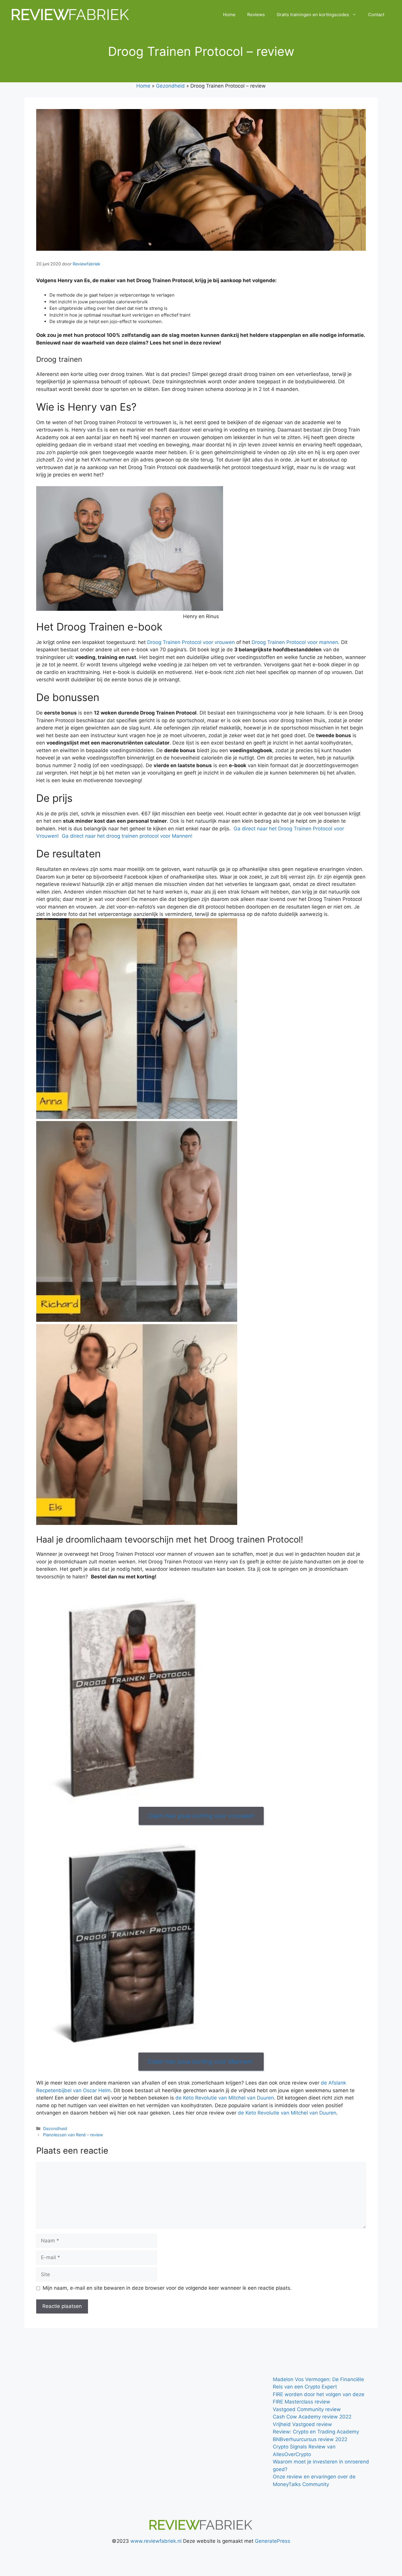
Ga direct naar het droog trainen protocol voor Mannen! (126, 836)
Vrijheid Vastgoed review (302, 2424)
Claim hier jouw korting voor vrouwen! (201, 1816)
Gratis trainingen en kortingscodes (313, 15)
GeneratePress (273, 2541)
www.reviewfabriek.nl (156, 2541)
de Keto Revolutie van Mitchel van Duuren (225, 2098)
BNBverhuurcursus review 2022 (310, 2439)
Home (229, 15)
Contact (376, 15)
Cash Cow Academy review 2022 (312, 2417)
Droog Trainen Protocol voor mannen (295, 642)
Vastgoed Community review (307, 2409)
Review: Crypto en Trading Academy (316, 2432)
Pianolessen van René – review (73, 2135)
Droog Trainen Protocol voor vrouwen (191, 642)
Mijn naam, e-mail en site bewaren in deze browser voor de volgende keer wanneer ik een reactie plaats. (167, 2288)
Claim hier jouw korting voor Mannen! (201, 2062)
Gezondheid (170, 86)
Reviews (256, 15)
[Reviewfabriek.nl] (71, 14)
